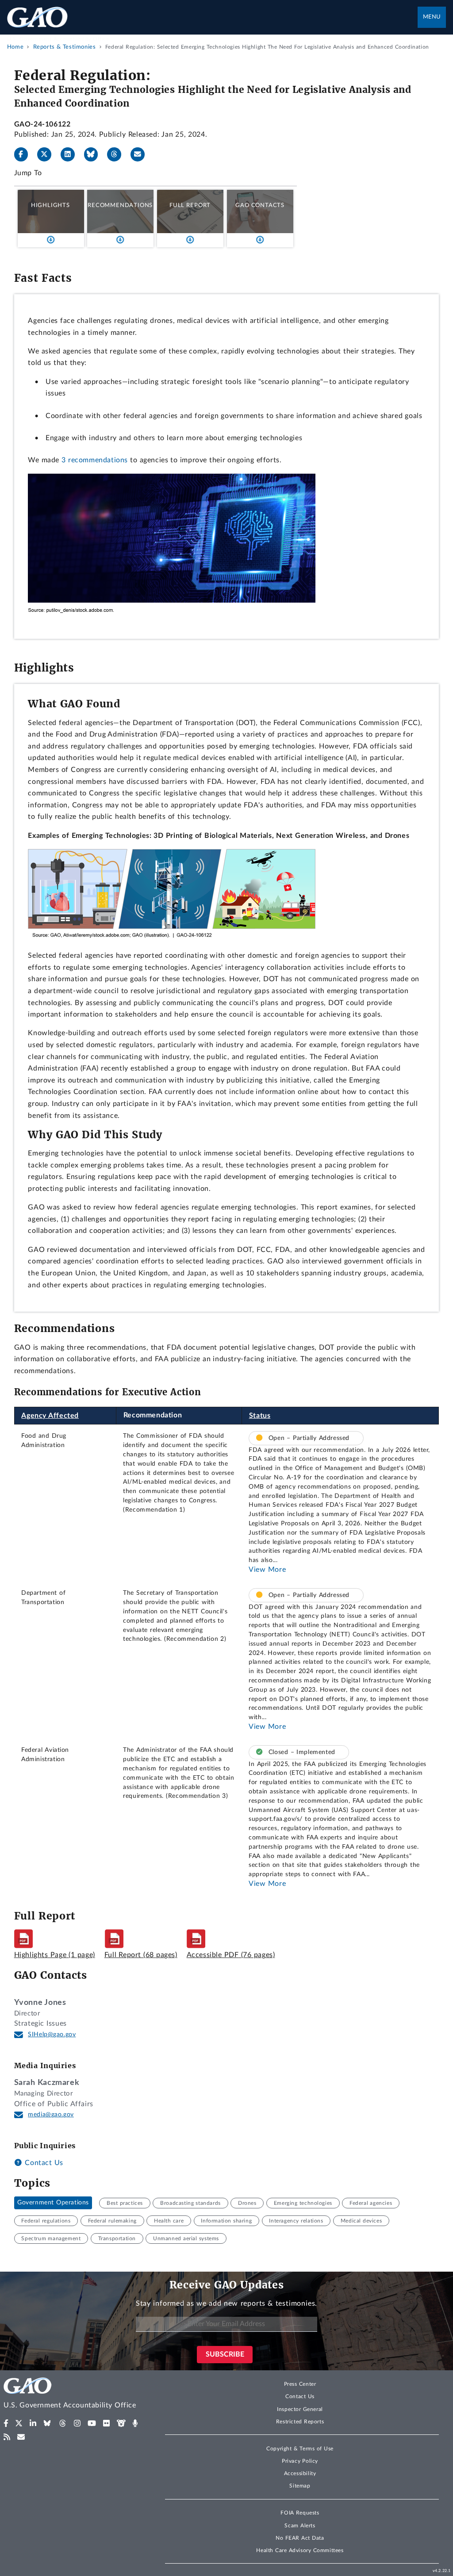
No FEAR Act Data (300, 2538)
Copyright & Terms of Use (300, 2449)
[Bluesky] (95, 154)
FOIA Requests (300, 2513)
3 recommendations (95, 460)
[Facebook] (25, 154)
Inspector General (300, 2409)
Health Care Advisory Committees (300, 2550)
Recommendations (120, 205)
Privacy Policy (300, 2461)
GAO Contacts (260, 205)
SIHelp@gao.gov (52, 2035)
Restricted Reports (300, 2422)
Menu (432, 17)
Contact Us (43, 2163)
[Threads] (118, 154)
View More (267, 1570)
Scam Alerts (300, 2526)
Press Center (300, 2384)
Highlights (50, 205)
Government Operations (53, 2203)
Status (260, 1416)
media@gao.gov (51, 2115)
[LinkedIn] (71, 154)
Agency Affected (50, 1416)
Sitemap (300, 2486)
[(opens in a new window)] (6, 2423)
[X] (48, 154)
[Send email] (141, 154)
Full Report (190, 205)
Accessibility (300, 2473)
